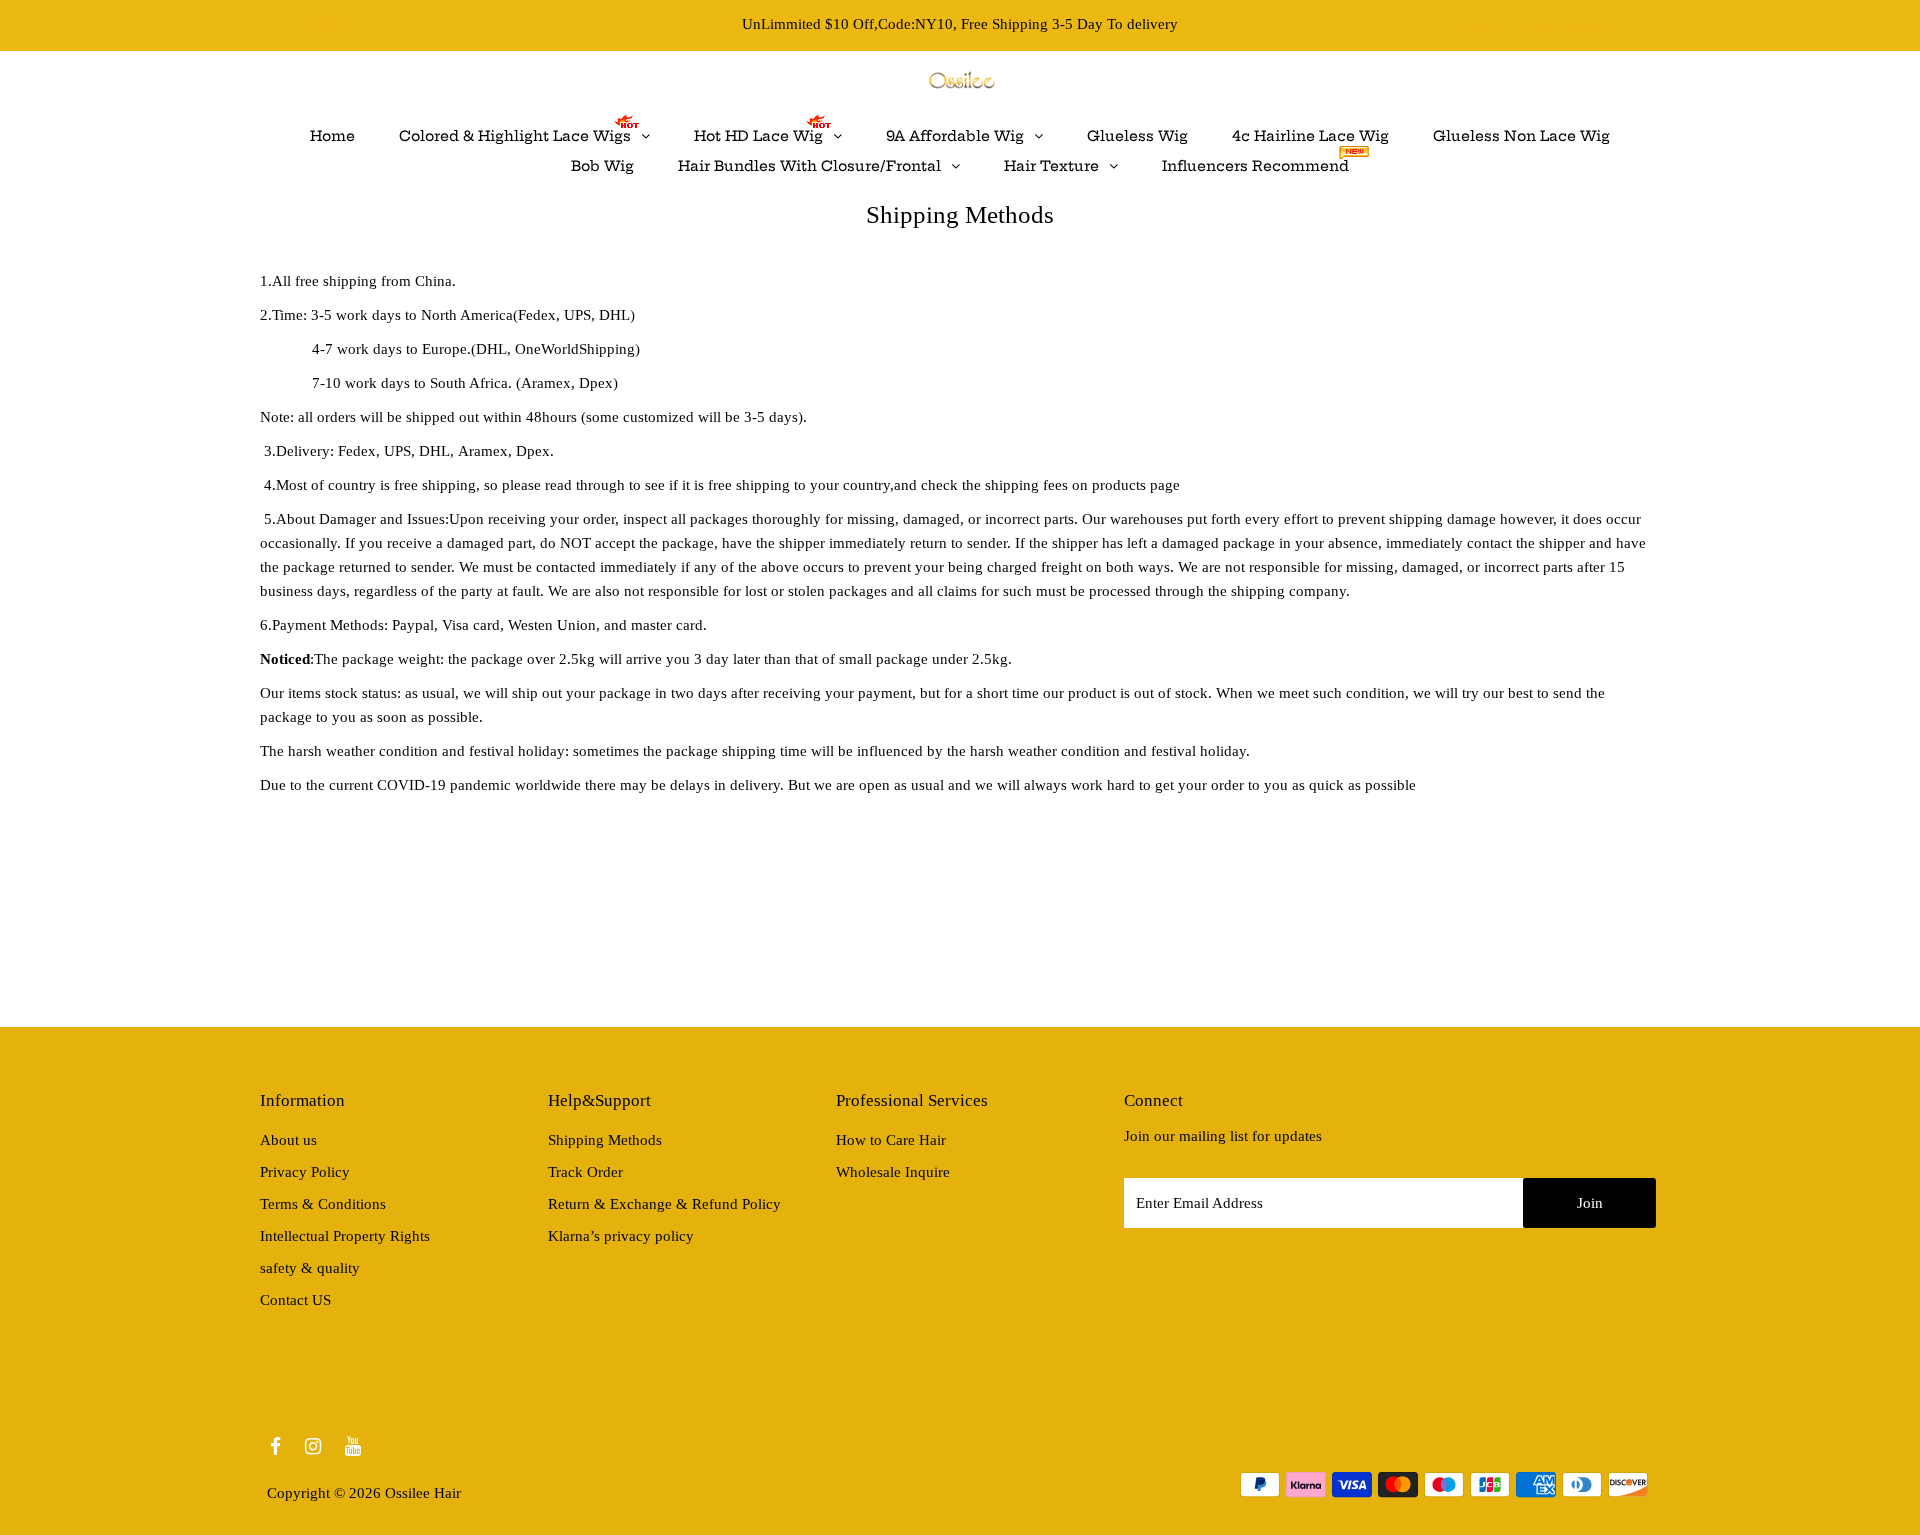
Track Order (585, 1172)
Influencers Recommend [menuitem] (1255, 166)
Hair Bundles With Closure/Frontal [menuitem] (809, 166)
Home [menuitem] (332, 136)
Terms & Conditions (323, 1204)
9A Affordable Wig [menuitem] (955, 136)
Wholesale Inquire (893, 1172)
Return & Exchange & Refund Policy (664, 1204)
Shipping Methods (605, 1140)
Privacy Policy (305, 1172)
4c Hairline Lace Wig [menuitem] (1310, 136)
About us (288, 1140)
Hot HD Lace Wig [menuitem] (758, 136)
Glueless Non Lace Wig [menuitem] (1521, 136)
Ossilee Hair (423, 1493)
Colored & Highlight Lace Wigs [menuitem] (515, 136)
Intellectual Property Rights (345, 1236)
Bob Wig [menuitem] (602, 166)
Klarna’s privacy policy (621, 1236)
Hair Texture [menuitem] (1051, 166)
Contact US (295, 1300)
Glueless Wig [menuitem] (1137, 136)
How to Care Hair (891, 1140)
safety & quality (310, 1268)
